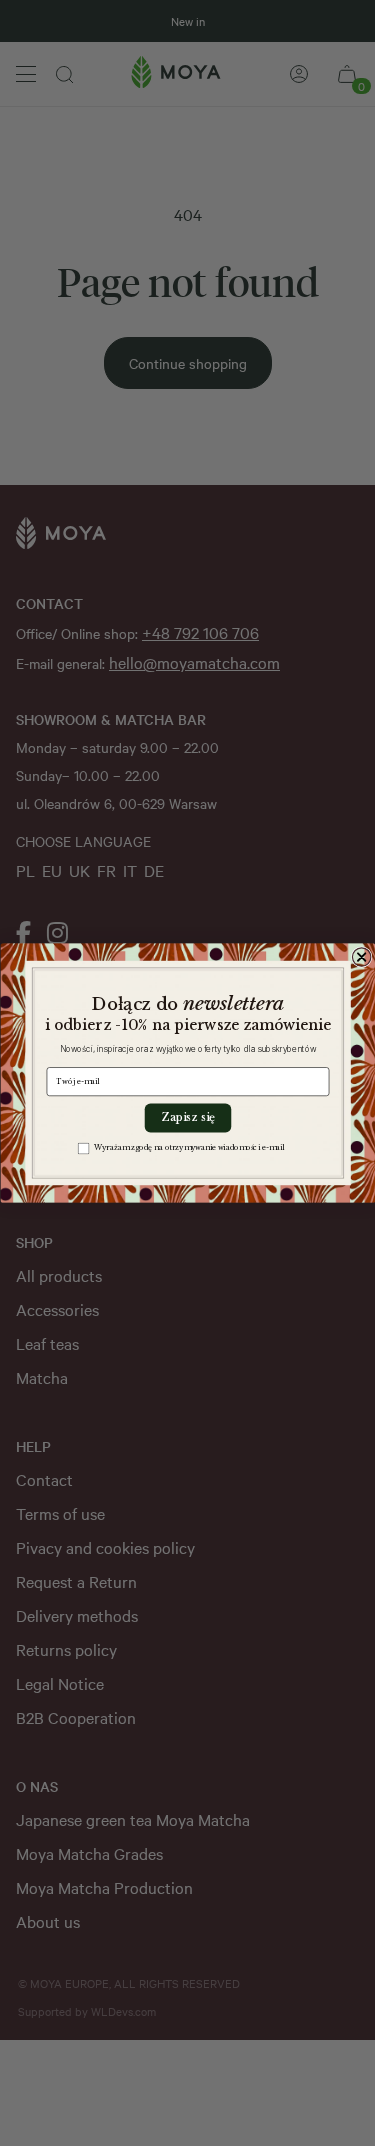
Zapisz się (187, 1118)
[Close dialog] (361, 957)
